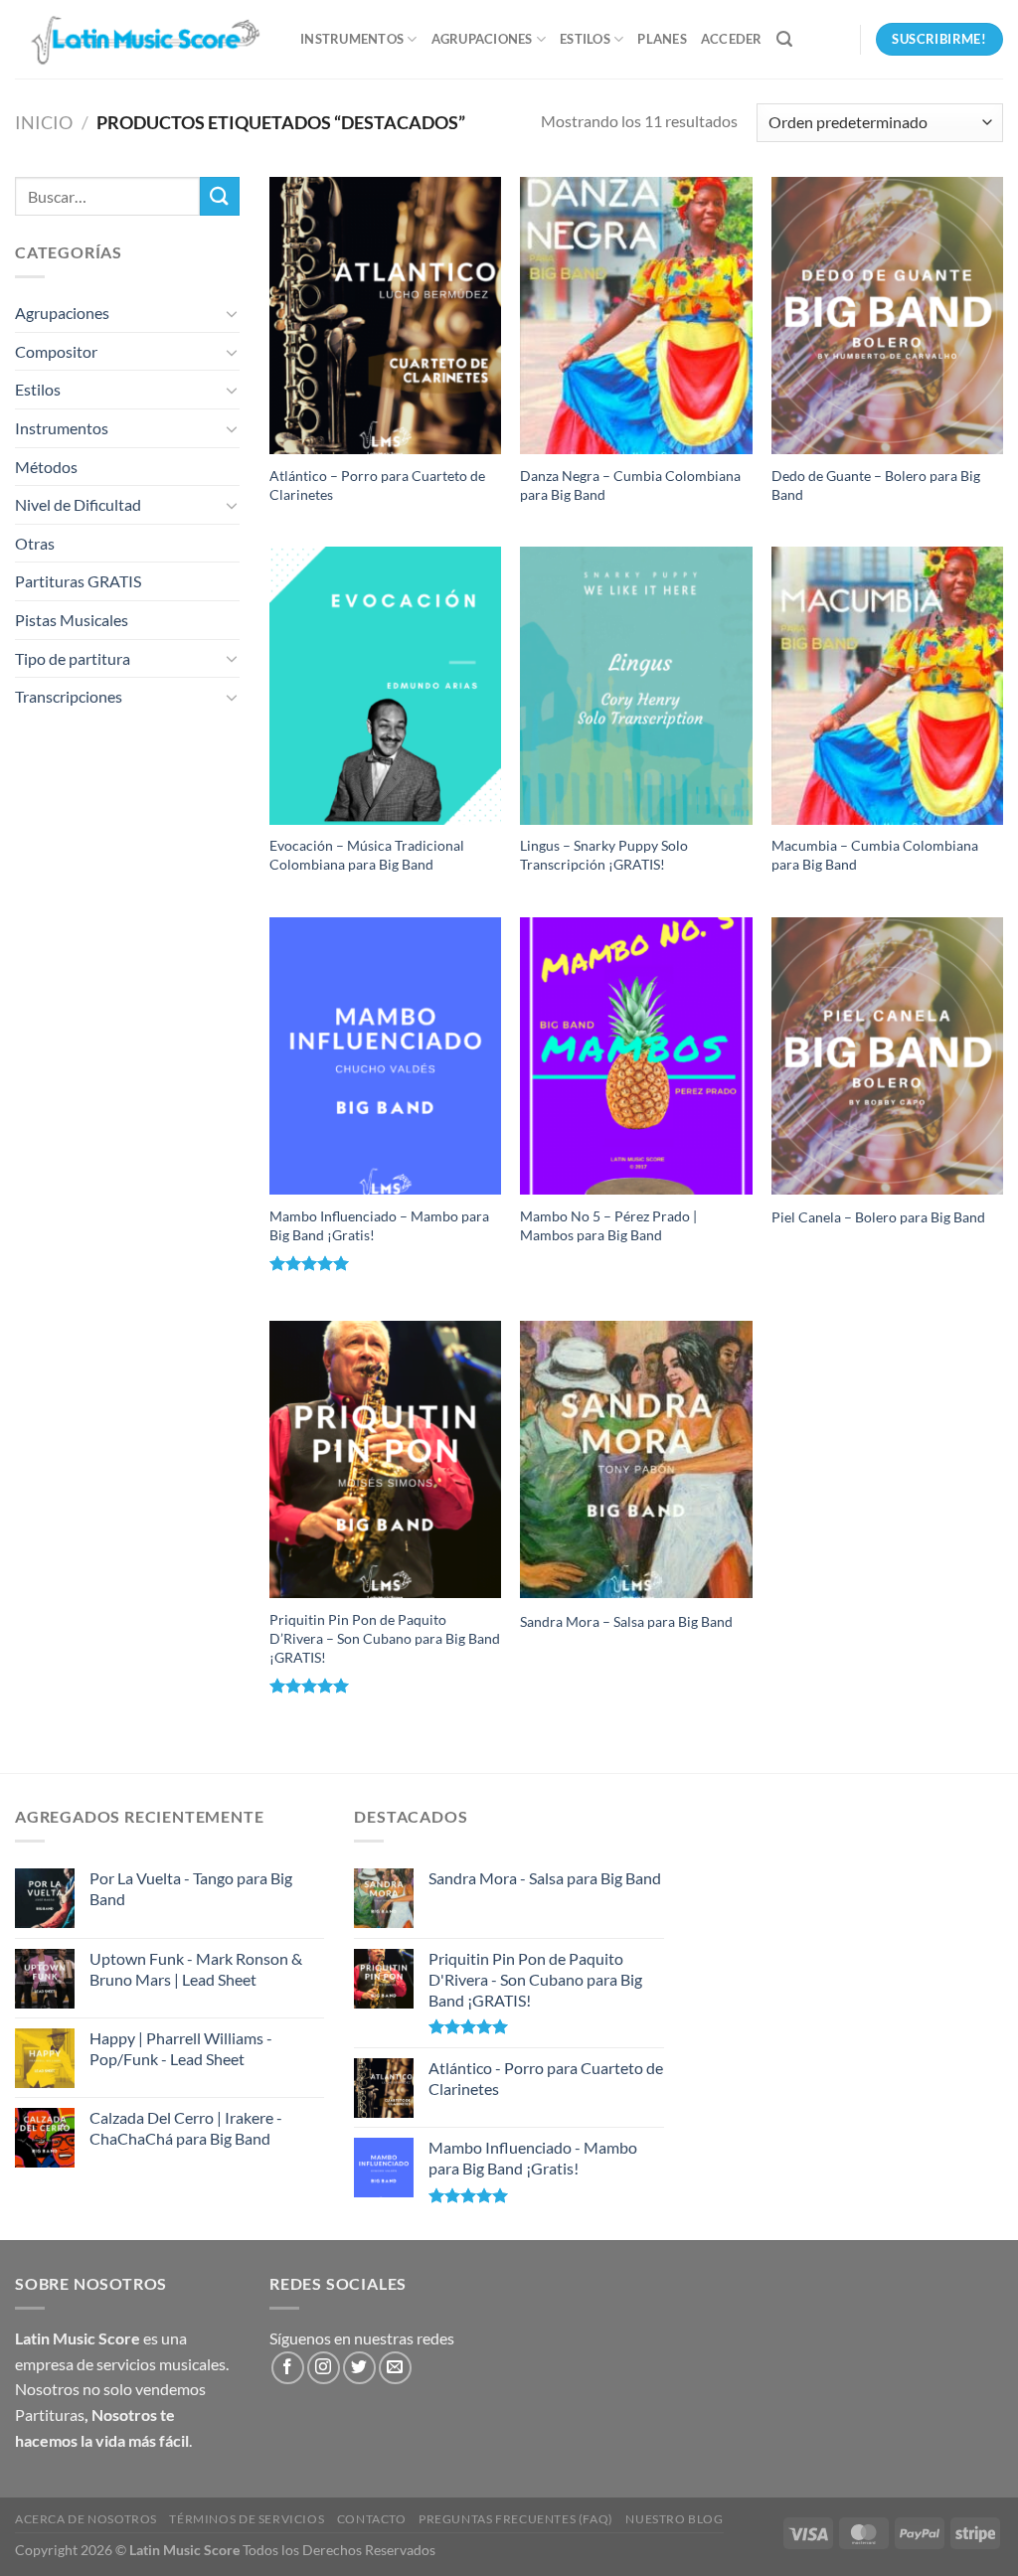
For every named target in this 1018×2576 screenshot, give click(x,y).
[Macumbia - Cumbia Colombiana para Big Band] (887, 685)
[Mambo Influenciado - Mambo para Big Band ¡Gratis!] (385, 1056)
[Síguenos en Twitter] (359, 2368)
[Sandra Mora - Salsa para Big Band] (636, 1459)
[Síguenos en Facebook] (288, 2368)
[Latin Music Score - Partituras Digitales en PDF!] (143, 39)
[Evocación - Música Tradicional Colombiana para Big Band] (385, 685)
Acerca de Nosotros (86, 2519)
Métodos (46, 467)
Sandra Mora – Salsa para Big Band (626, 1621)
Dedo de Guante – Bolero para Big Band (876, 485)
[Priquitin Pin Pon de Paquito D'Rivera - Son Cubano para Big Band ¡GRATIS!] (385, 1459)
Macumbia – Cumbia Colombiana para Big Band (875, 855)
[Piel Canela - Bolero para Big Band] (887, 1056)
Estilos (585, 39)
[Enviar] (220, 196)
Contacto (372, 2519)
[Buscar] (784, 39)
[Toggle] (232, 313)
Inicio (44, 122)
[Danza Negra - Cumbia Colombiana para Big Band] (636, 316)
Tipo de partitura (73, 658)
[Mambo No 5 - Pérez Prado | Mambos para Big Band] (636, 1056)
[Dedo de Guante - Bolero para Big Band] (887, 316)
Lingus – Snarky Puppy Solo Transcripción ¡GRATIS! (604, 855)
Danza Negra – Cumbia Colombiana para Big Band (630, 485)
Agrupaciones (482, 39)
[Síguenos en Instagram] (324, 2368)
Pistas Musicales (72, 620)
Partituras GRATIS (78, 581)
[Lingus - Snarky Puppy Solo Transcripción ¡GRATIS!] (636, 685)
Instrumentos (352, 39)
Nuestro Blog (674, 2519)
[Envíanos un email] (395, 2368)
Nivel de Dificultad (78, 504)
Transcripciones (69, 696)
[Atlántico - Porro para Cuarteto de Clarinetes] (385, 316)
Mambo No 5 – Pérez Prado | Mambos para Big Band (608, 1225)
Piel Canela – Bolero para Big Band (878, 1217)
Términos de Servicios (247, 2519)
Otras (35, 543)
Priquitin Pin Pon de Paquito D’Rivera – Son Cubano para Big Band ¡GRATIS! (385, 1638)
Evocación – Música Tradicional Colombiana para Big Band (367, 855)
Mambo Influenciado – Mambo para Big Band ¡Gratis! (379, 1225)
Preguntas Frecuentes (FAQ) (516, 2519)
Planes (662, 39)
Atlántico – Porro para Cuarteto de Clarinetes (377, 485)
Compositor (56, 351)
